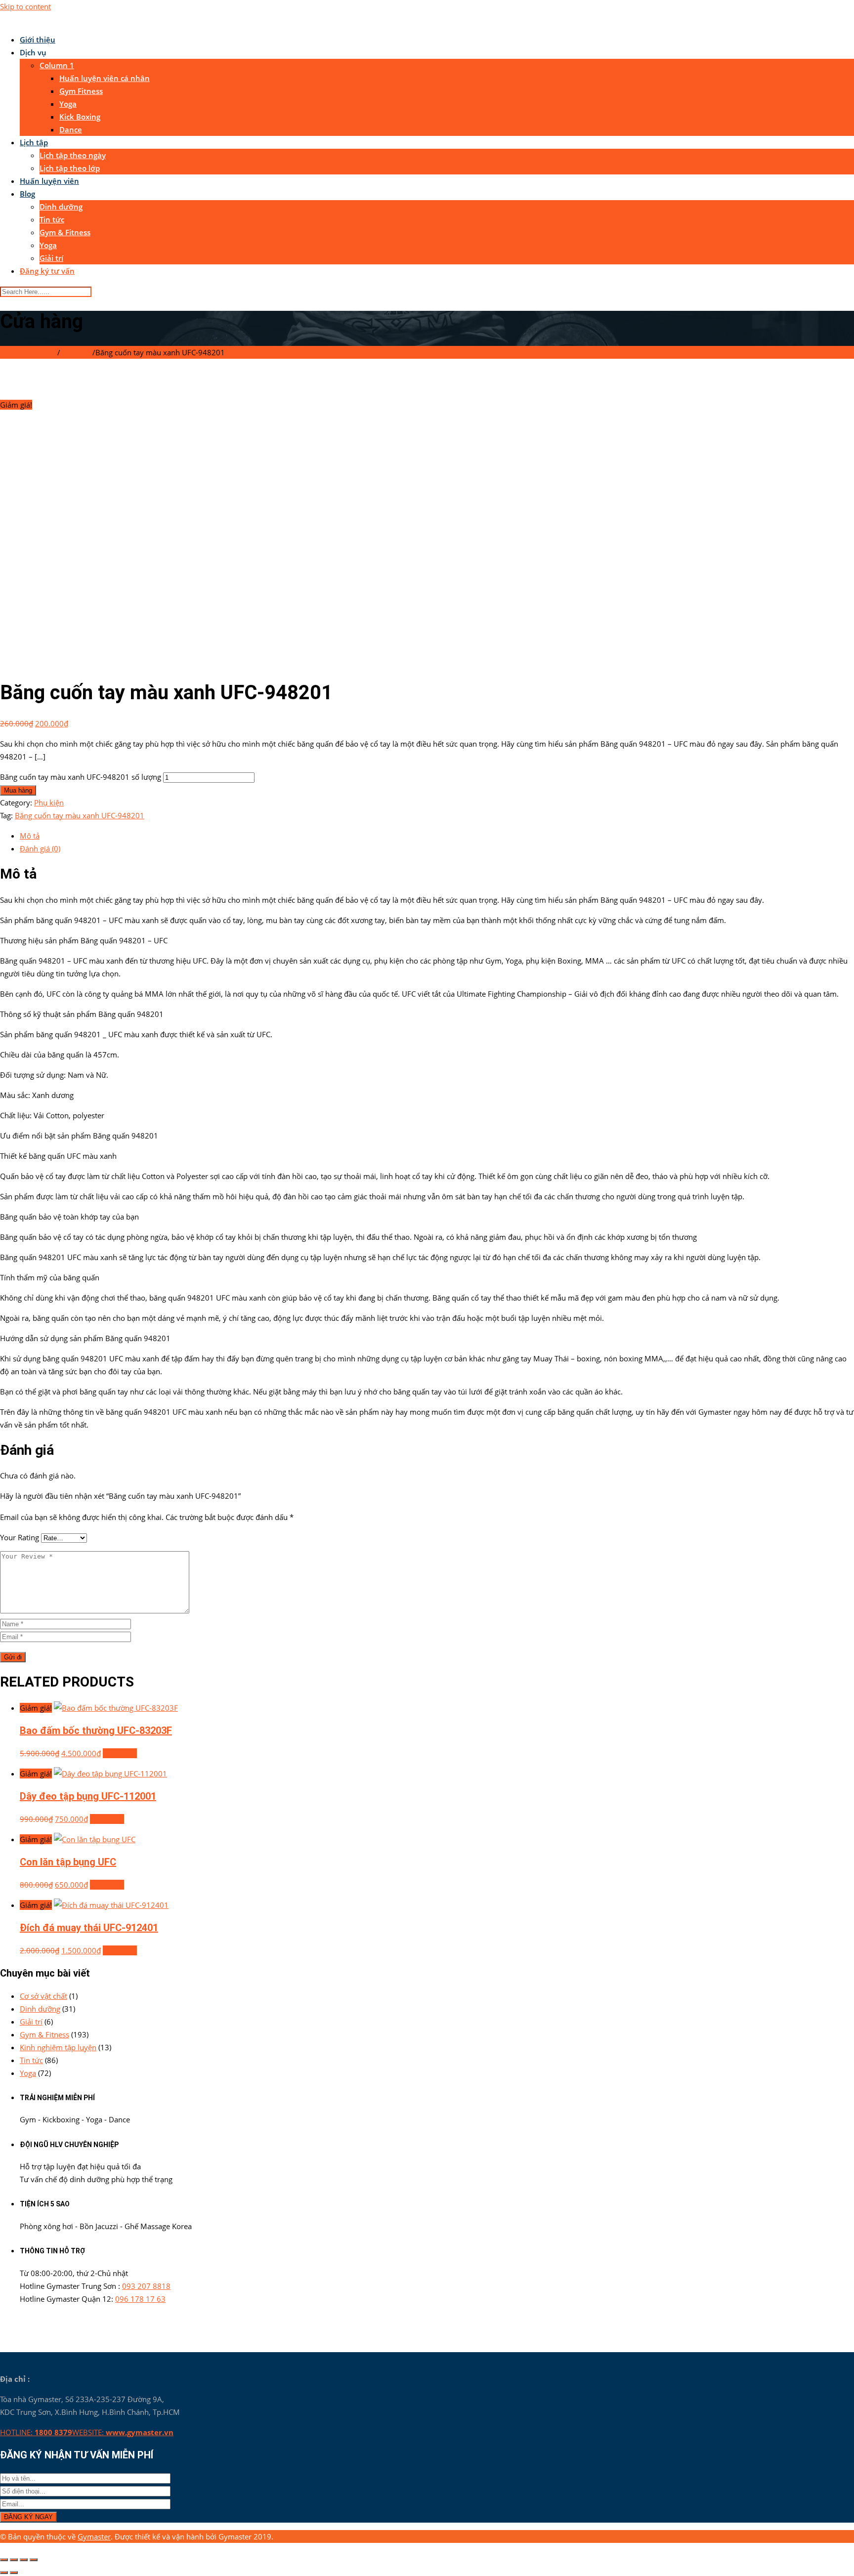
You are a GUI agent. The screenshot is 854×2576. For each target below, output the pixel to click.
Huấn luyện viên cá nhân (105, 78)
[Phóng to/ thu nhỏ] (34, 2560)
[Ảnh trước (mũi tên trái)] (4, 2573)
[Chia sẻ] (14, 2560)
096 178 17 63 (140, 2299)
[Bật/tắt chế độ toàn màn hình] (24, 2560)
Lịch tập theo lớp (70, 168)
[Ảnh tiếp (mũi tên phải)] (14, 2573)
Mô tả (30, 836)
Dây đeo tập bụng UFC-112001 (88, 1796)
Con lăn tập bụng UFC (68, 1862)
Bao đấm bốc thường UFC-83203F (96, 1731)
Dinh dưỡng (61, 207)
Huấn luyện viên (49, 181)
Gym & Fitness (65, 232)
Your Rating (20, 1537)
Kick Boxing (80, 117)
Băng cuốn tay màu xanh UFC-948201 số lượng (81, 777)
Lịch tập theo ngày (73, 155)
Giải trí (51, 258)
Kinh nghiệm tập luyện (58, 2047)
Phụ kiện (49, 802)
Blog (27, 194)
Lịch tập (34, 142)
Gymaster (94, 2536)
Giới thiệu (38, 40)
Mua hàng (18, 790)
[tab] (437, 836)
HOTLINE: (36, 2432)
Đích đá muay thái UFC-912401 (89, 1928)
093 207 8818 (146, 2286)
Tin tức (52, 219)
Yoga (68, 104)
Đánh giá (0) (40, 848)
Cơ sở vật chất (43, 1996)
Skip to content (25, 6)
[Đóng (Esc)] (4, 2560)
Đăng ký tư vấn (47, 271)
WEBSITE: (123, 2432)
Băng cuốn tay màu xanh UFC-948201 (80, 815)
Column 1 (57, 65)
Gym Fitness (81, 91)
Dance (71, 129)
